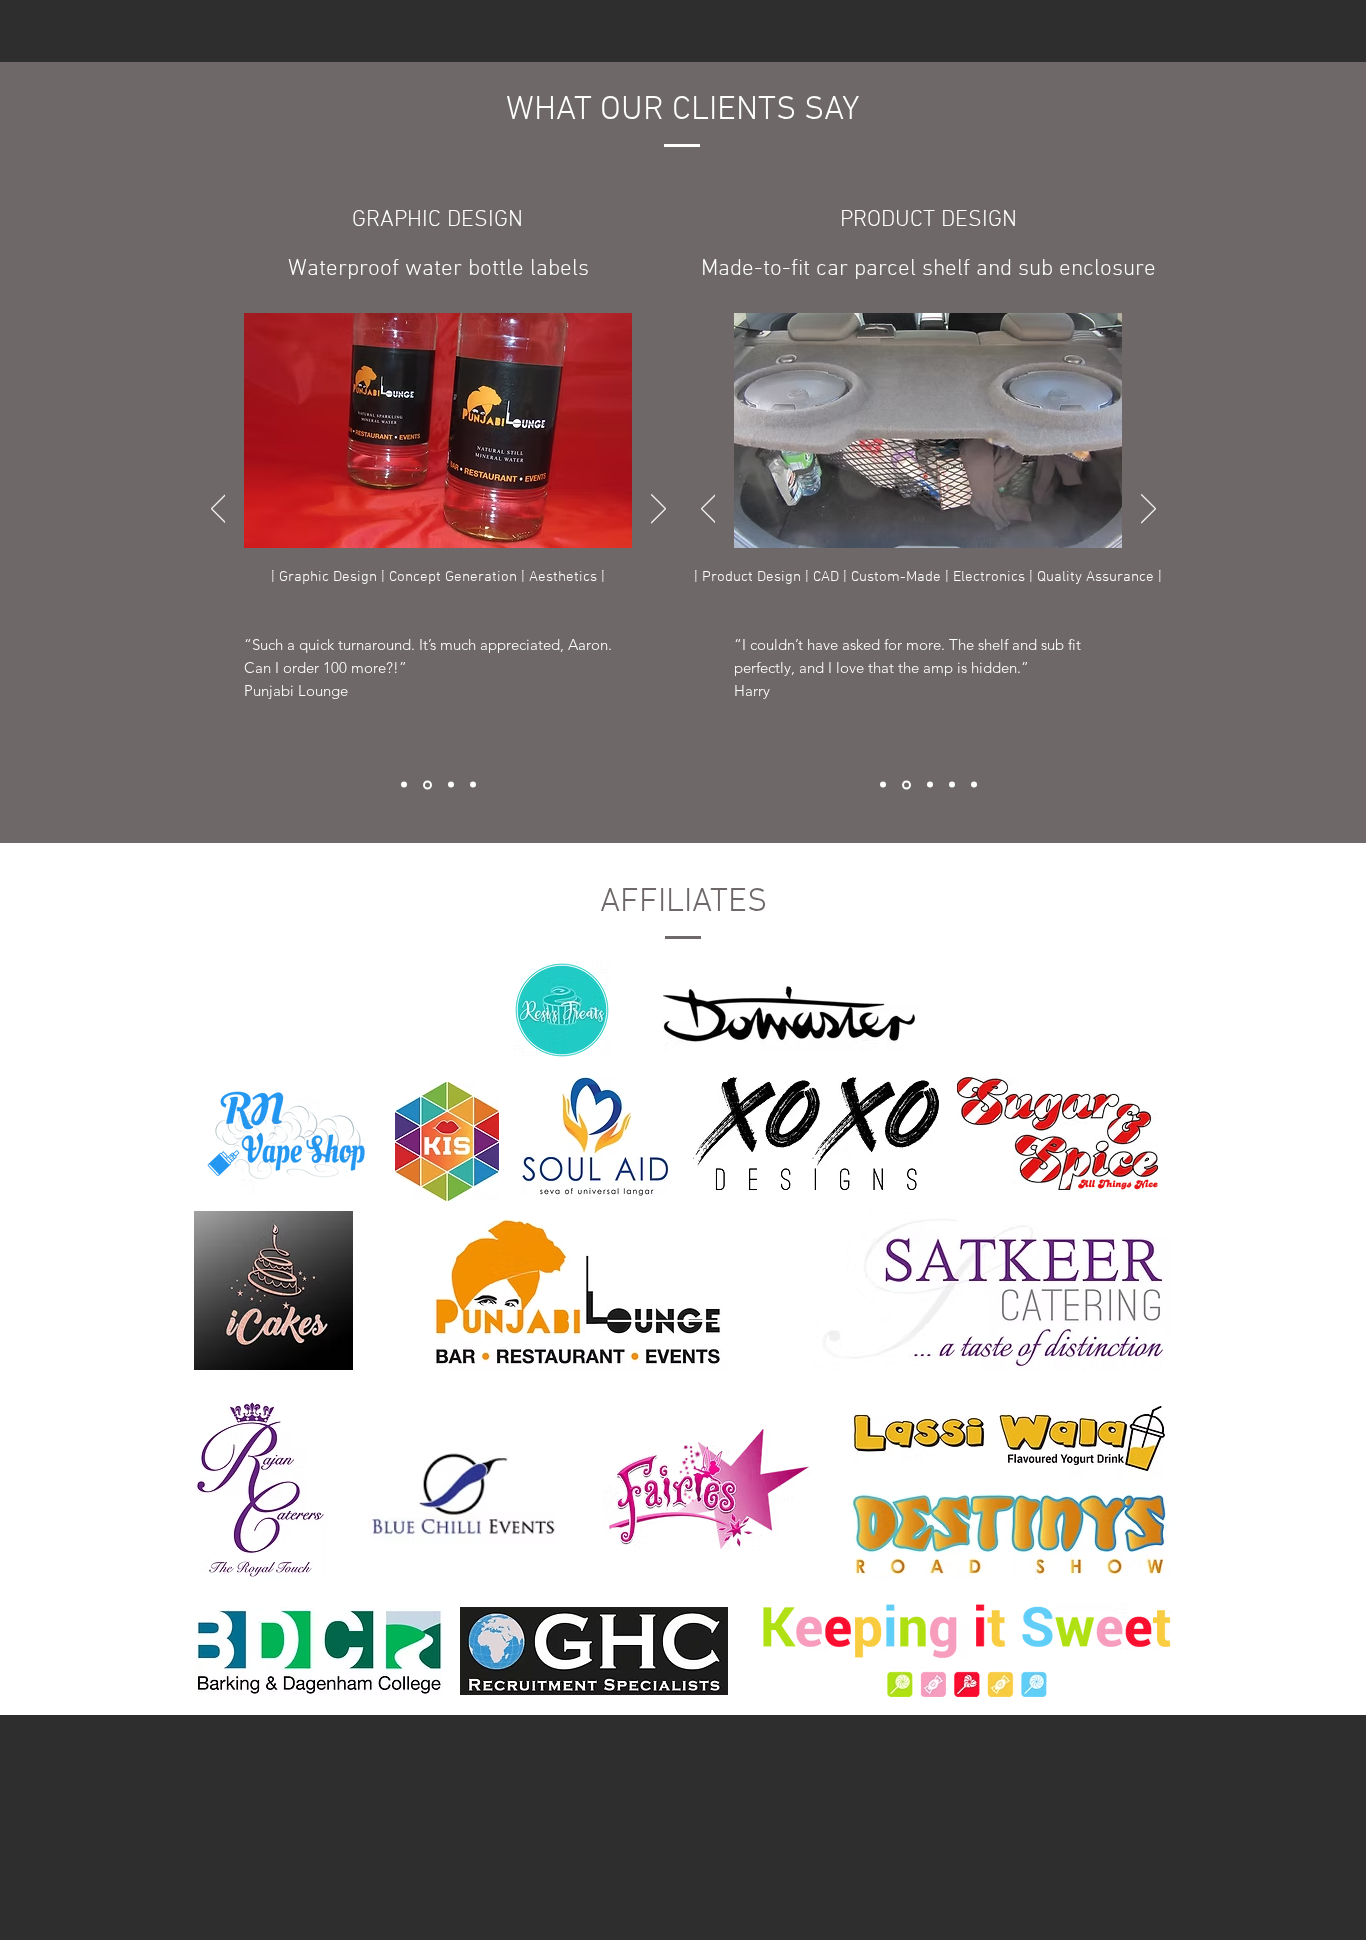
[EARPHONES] (974, 785)
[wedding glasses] (451, 785)
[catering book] (404, 785)
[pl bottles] (427, 784)
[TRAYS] (952, 785)
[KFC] (473, 785)
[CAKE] (930, 785)
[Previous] (218, 510)
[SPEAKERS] (906, 784)
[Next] (658, 510)
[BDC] (883, 785)
